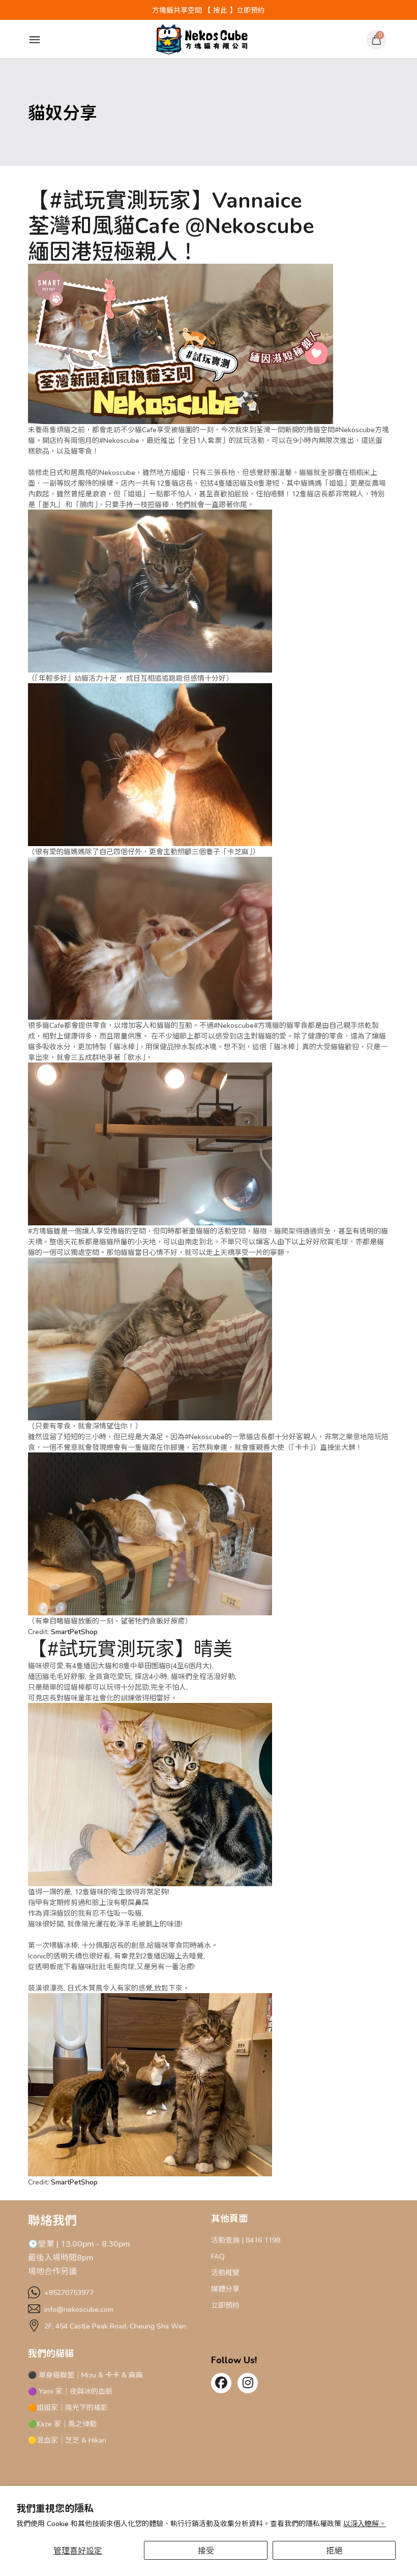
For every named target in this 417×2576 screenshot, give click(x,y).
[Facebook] (221, 2384)
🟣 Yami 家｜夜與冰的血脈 (70, 2391)
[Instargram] (248, 2384)
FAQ (218, 2256)
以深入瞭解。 (365, 2523)
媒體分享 (225, 2289)
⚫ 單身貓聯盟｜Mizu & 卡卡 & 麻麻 (85, 2375)
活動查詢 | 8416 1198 (246, 2240)
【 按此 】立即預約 (234, 10)
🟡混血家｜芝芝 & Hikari (67, 2440)
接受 (206, 2550)
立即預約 (225, 2305)
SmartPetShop (74, 1631)
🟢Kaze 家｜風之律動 (62, 2424)
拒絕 (334, 2550)
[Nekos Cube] (202, 39)
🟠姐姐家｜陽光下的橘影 (68, 2407)
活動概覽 (225, 2272)
